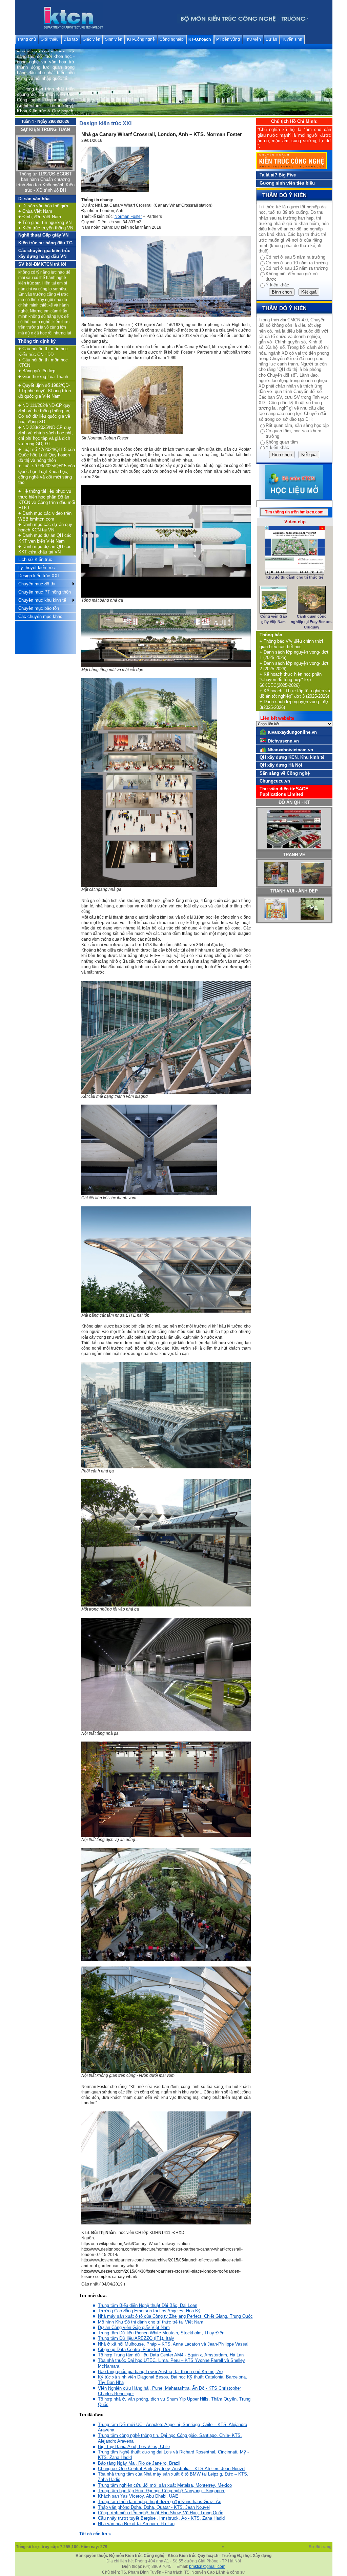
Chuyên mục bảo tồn (39, 608)
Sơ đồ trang (321, 2547)
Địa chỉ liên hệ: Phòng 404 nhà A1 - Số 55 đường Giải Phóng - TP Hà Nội (174, 2561)
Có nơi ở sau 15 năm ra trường (297, 268)
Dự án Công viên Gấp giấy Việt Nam (134, 2327)
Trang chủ (27, 39)
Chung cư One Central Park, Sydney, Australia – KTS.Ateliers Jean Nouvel (172, 2469)
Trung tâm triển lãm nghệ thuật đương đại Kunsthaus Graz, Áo (160, 2502)
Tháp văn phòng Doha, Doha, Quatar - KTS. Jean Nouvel (154, 2507)
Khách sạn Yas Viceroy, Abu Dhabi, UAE (138, 2496)
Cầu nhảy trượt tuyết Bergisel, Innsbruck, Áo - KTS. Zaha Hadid (161, 2518)
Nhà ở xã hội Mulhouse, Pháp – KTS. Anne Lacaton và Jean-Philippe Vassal (173, 2344)
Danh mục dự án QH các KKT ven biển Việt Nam (45, 538)
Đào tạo (71, 39)
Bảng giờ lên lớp (37, 371)
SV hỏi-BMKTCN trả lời (42, 264)
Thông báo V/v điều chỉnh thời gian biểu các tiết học (291, 644)
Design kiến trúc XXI (39, 576)
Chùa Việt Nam (35, 211)
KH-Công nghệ (141, 39)
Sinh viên (114, 39)
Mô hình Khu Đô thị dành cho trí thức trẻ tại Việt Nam (151, 2322)
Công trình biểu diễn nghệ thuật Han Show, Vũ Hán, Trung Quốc (161, 2513)
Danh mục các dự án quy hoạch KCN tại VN (45, 527)
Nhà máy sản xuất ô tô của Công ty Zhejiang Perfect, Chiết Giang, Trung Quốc (175, 2316)
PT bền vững (228, 39)
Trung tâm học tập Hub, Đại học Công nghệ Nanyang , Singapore (162, 2491)
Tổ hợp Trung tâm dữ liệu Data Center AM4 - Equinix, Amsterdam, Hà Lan (171, 2355)
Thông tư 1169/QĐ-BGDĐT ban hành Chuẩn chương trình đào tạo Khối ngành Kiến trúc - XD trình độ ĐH (45, 182)
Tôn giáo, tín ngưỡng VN (45, 222)
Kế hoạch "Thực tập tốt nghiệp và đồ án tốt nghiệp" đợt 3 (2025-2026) (295, 693)
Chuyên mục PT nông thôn (45, 592)
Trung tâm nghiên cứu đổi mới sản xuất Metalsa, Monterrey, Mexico (165, 2485)
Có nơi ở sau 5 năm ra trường (295, 257)
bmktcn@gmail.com (207, 2566)
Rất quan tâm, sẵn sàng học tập (297, 425)
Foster (128, 217)
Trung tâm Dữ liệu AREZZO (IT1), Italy (136, 2338)
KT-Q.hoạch (200, 39)
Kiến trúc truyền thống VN (46, 228)
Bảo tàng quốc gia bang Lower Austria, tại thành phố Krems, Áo (160, 2372)
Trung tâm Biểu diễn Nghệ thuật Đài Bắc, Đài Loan (148, 2305)
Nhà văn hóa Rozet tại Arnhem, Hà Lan (136, 2524)
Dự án (271, 39)
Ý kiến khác (277, 285)
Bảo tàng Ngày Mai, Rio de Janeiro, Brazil (139, 2463)
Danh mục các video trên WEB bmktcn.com (45, 516)
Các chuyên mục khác (40, 616)
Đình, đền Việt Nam (40, 217)
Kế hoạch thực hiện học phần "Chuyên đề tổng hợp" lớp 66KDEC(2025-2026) (291, 680)
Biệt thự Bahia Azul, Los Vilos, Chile (134, 2447)
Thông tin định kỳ (37, 341)
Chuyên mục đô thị (37, 584)
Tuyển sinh (292, 39)
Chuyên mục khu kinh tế (42, 600)
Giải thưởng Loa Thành (43, 377)
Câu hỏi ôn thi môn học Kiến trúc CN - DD (43, 351)
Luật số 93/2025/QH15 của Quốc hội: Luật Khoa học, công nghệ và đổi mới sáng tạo (47, 474)
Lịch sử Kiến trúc (35, 559)
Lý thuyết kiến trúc (37, 568)
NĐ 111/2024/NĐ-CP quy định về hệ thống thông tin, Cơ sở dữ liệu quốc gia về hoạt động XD (44, 414)
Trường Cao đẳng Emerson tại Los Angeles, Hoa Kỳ (149, 2311)
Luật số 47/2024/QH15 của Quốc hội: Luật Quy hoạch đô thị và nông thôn (47, 455)
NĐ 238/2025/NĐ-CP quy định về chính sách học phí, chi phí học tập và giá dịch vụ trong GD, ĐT (46, 436)
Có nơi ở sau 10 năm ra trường (297, 263)
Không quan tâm (282, 442)
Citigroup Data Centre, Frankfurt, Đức (135, 2349)
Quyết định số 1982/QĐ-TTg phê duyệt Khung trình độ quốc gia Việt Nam (45, 391)
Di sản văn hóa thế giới (43, 206)
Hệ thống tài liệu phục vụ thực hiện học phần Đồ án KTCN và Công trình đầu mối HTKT (47, 500)
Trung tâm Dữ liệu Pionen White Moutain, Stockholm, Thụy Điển (161, 2333)
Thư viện (253, 39)
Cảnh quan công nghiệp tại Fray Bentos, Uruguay (312, 622)
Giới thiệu (50, 39)
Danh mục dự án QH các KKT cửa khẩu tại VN (45, 549)
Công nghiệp (172, 39)
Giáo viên (91, 39)
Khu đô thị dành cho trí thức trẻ (295, 577)
